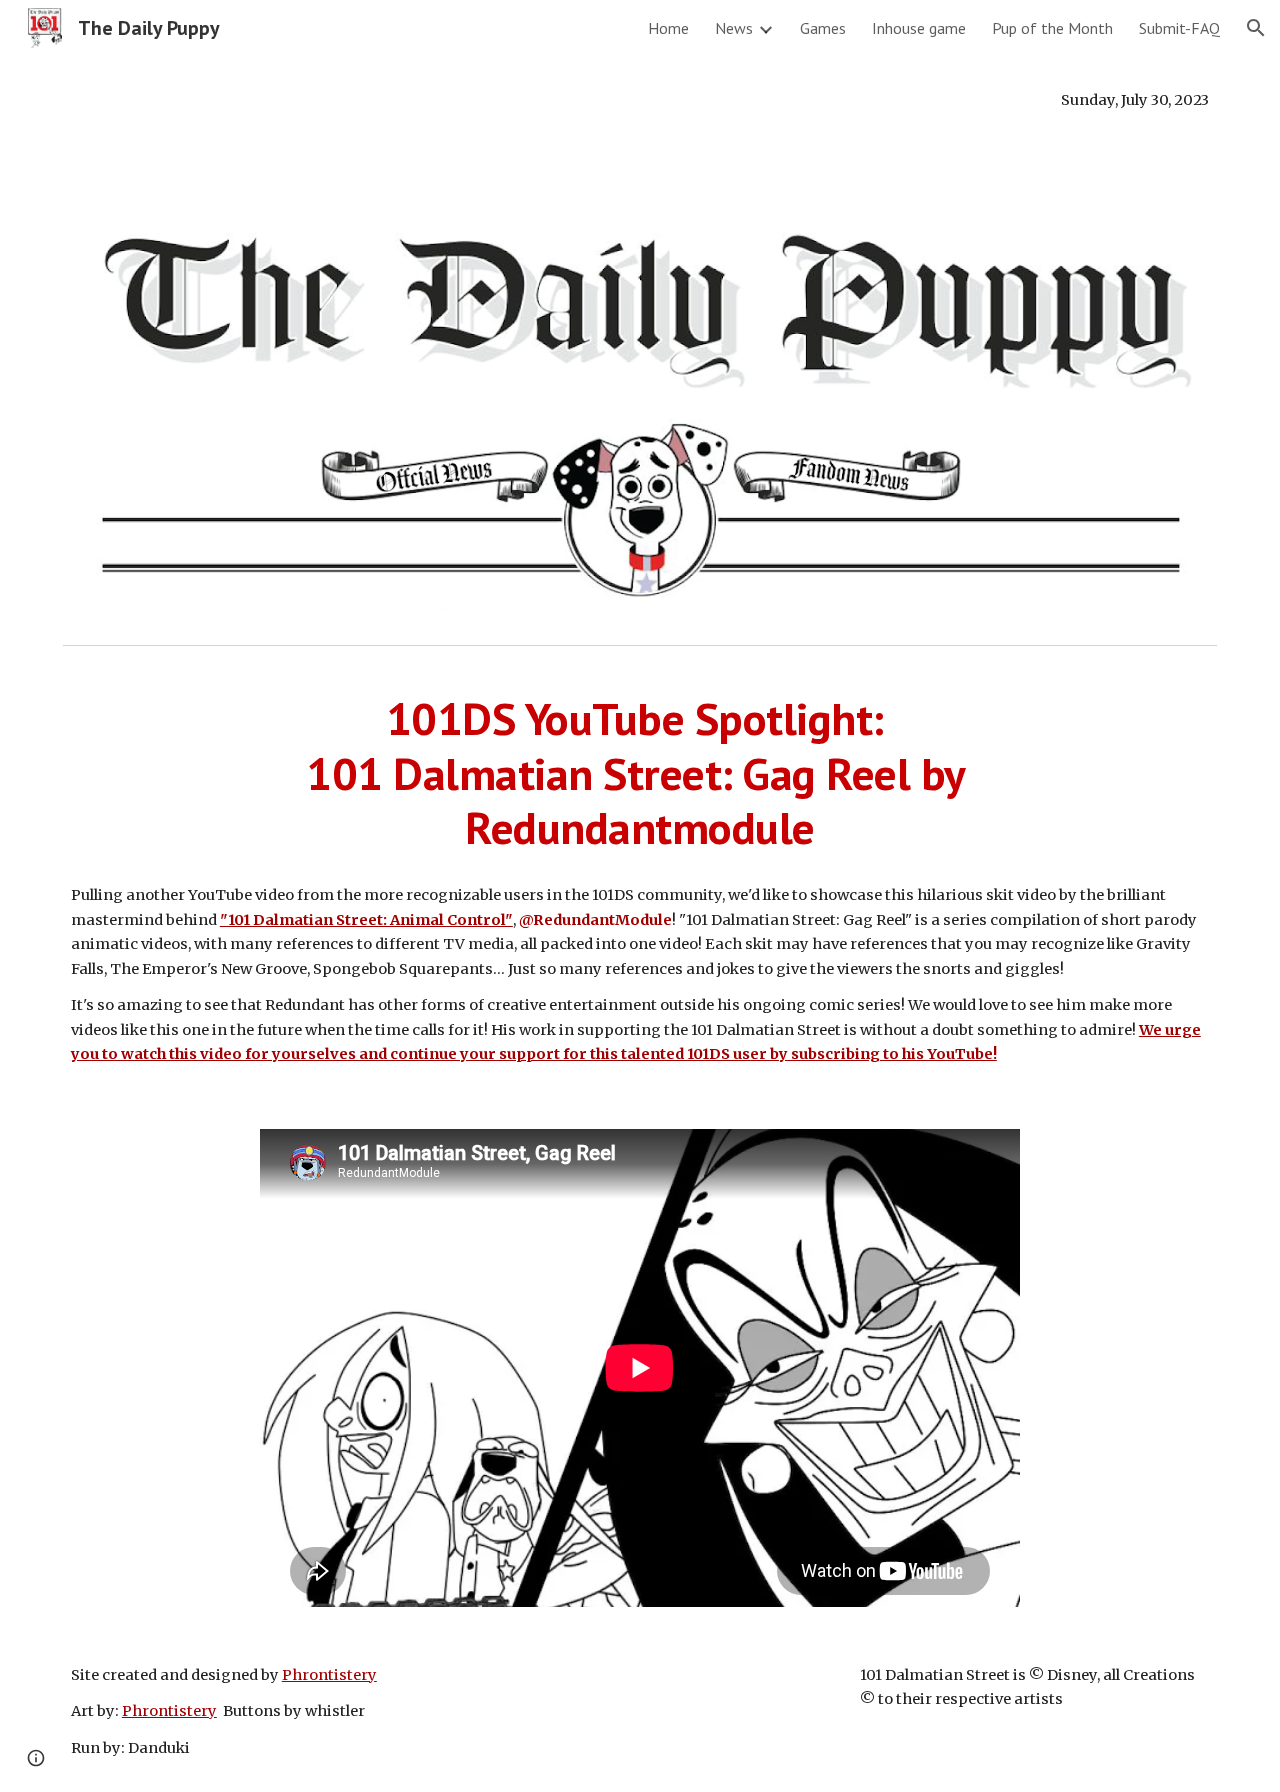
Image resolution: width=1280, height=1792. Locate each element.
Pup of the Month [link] (1052, 28)
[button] (1256, 28)
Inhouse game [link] (919, 28)
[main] (640, 100)
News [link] (734, 28)
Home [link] (668, 28)
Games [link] (823, 28)
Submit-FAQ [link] (1179, 28)
